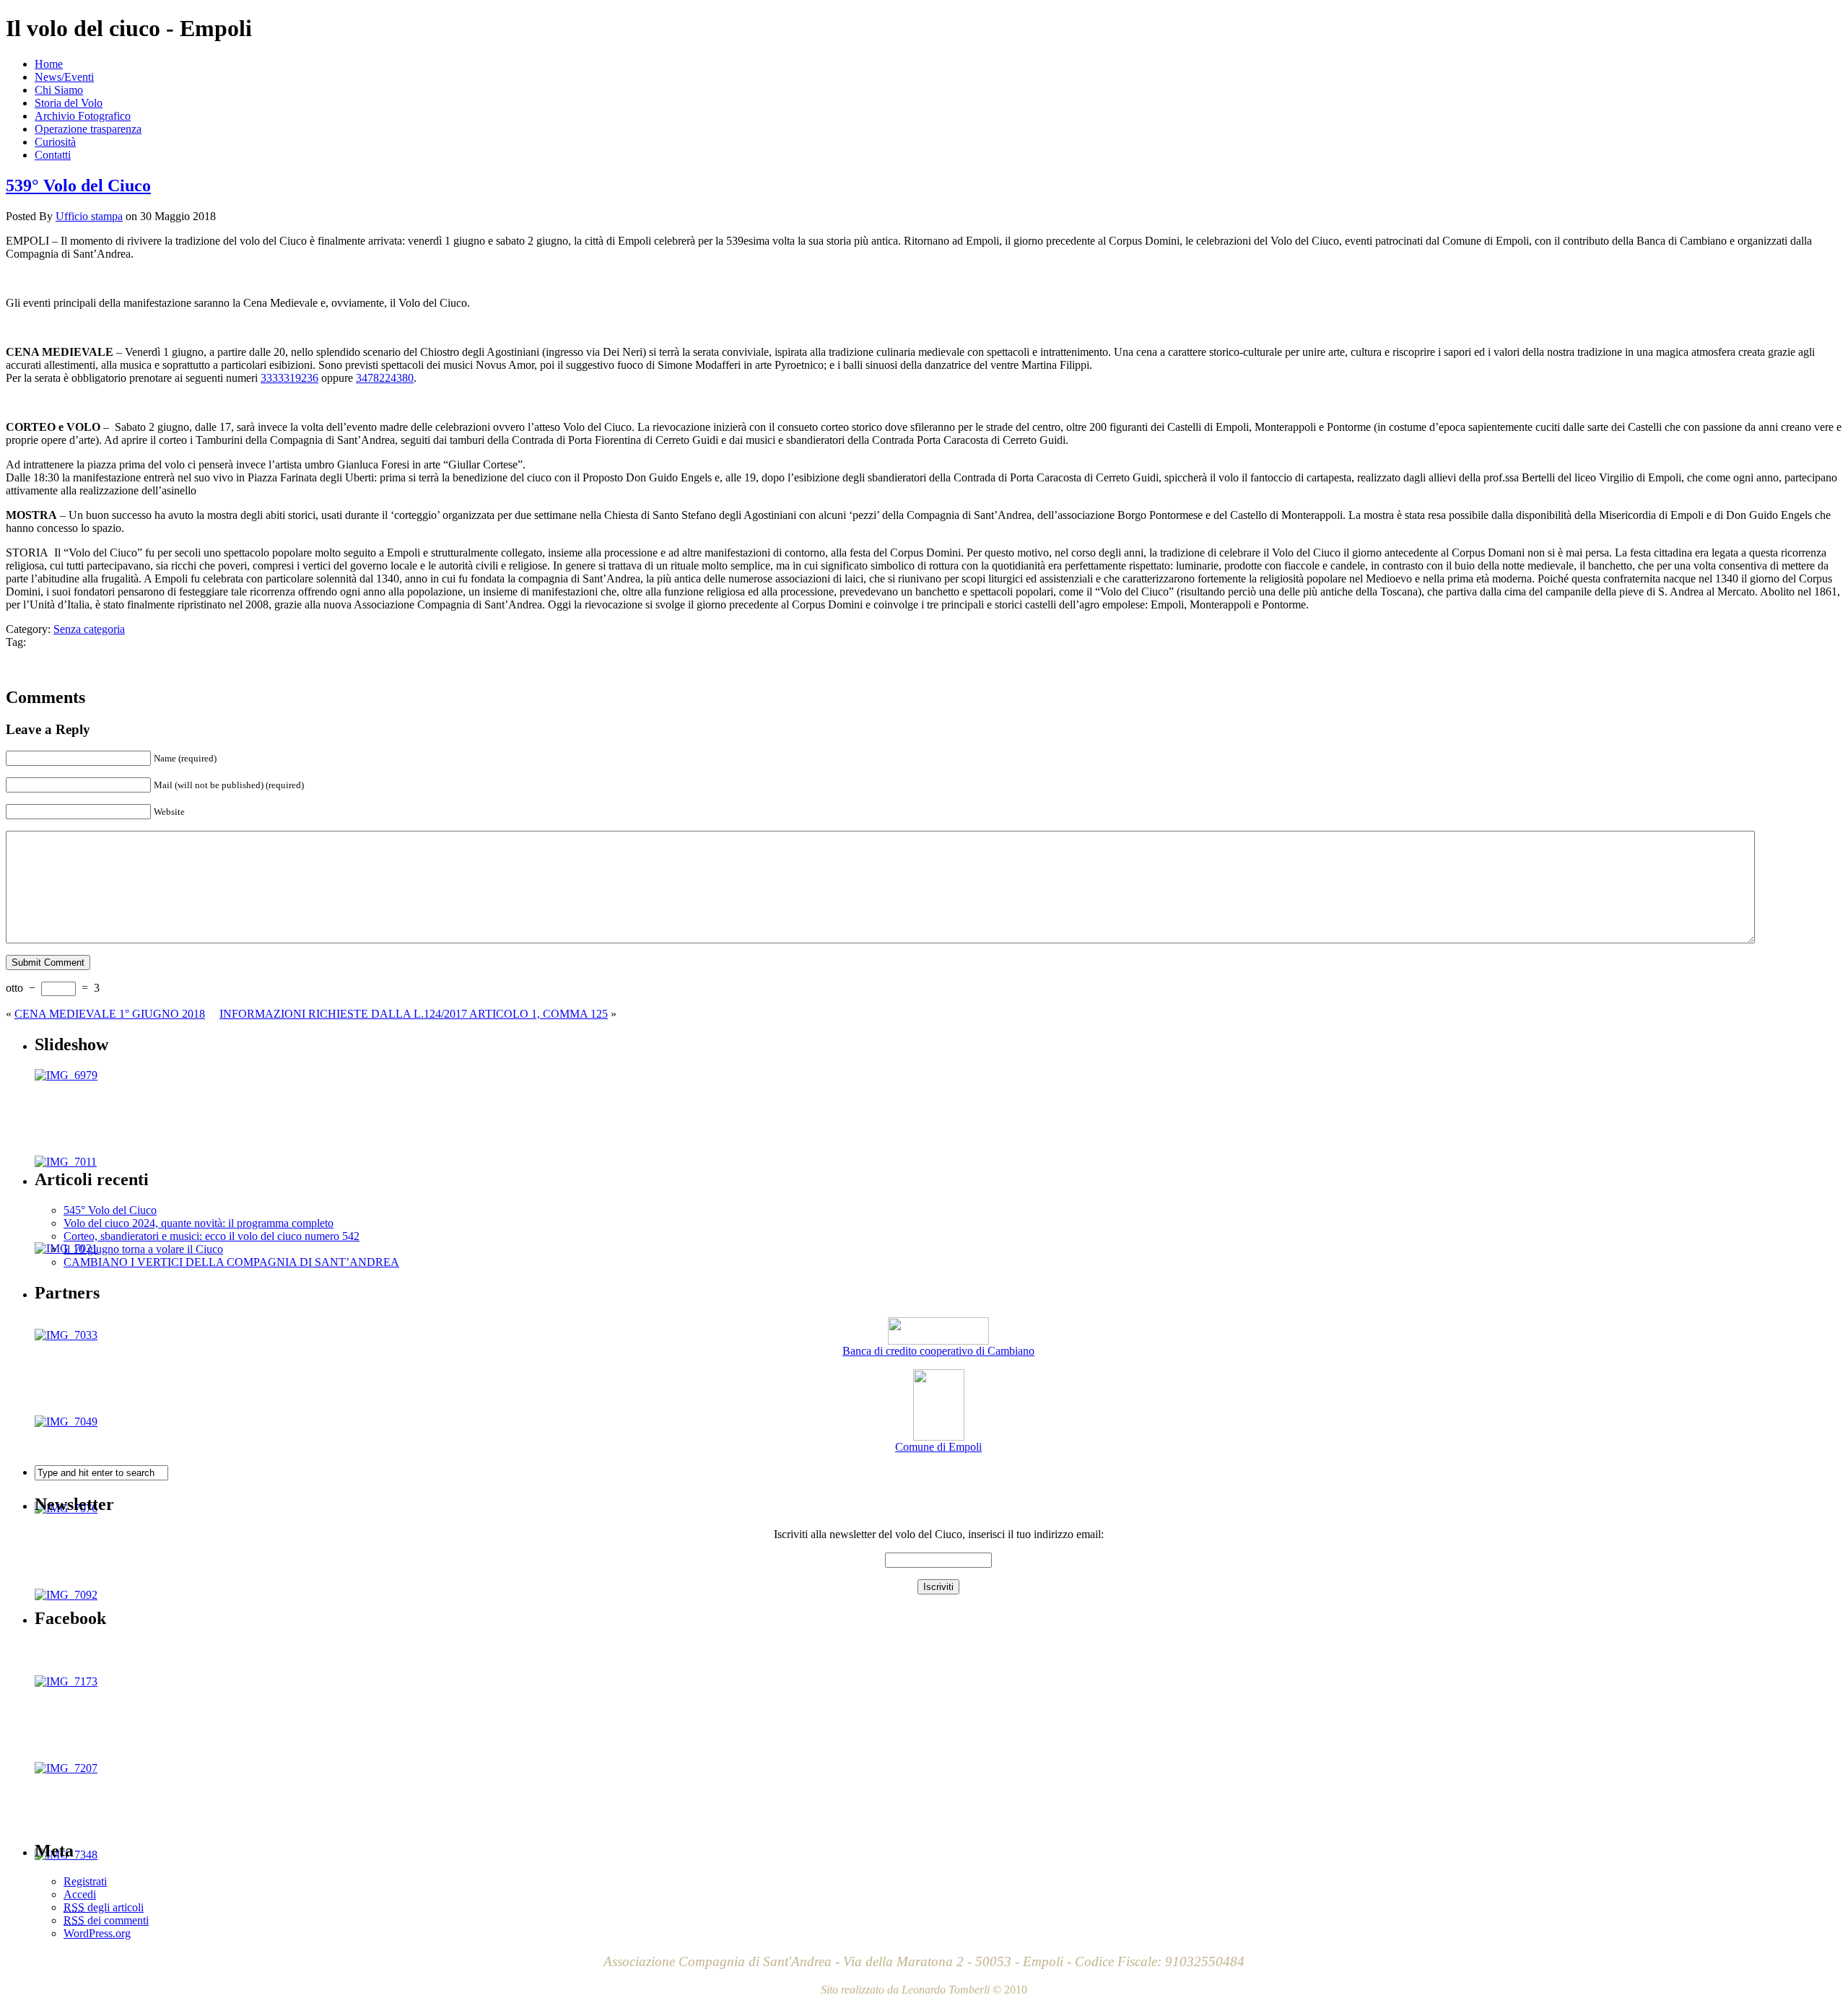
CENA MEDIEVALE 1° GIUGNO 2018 (110, 1014)
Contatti (53, 155)
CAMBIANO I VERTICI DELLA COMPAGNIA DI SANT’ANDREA (231, 1262)
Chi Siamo (59, 90)
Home (49, 64)
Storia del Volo (69, 103)
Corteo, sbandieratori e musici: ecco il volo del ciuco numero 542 (212, 1236)
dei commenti (106, 1920)
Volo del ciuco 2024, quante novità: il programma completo (199, 1223)
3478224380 (385, 378)
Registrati (85, 1881)
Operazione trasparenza (88, 129)
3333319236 (289, 378)
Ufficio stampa (89, 216)
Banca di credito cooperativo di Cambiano (938, 1351)
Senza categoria (89, 629)
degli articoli (104, 1907)
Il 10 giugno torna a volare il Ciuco (143, 1249)
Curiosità (55, 142)
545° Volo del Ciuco (110, 1210)
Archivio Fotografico (83, 116)
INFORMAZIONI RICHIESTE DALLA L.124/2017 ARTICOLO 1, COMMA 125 (414, 1014)
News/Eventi (64, 77)
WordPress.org (97, 1933)
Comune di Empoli (938, 1447)
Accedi (80, 1894)
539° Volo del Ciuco (78, 185)
